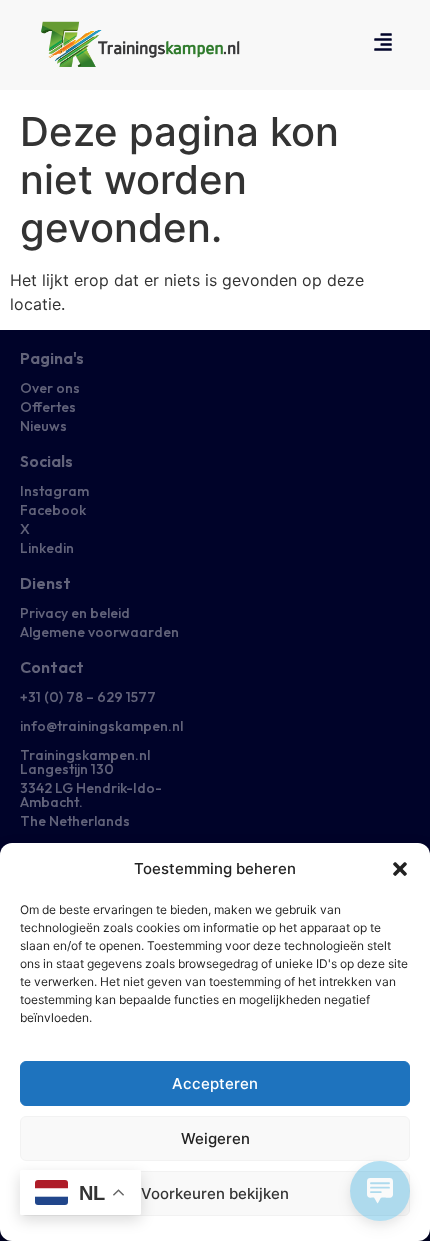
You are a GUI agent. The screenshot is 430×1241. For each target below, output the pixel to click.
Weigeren (215, 1138)
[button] (400, 869)
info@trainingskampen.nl (101, 726)
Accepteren (215, 1083)
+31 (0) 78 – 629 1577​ (88, 697)
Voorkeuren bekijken (215, 1193)
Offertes (48, 407)
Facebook (53, 510)
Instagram (54, 491)
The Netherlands (75, 821)
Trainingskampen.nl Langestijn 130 (85, 762)
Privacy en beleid (75, 613)
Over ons (50, 388)
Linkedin (47, 548)
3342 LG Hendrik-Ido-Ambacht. (91, 795)
